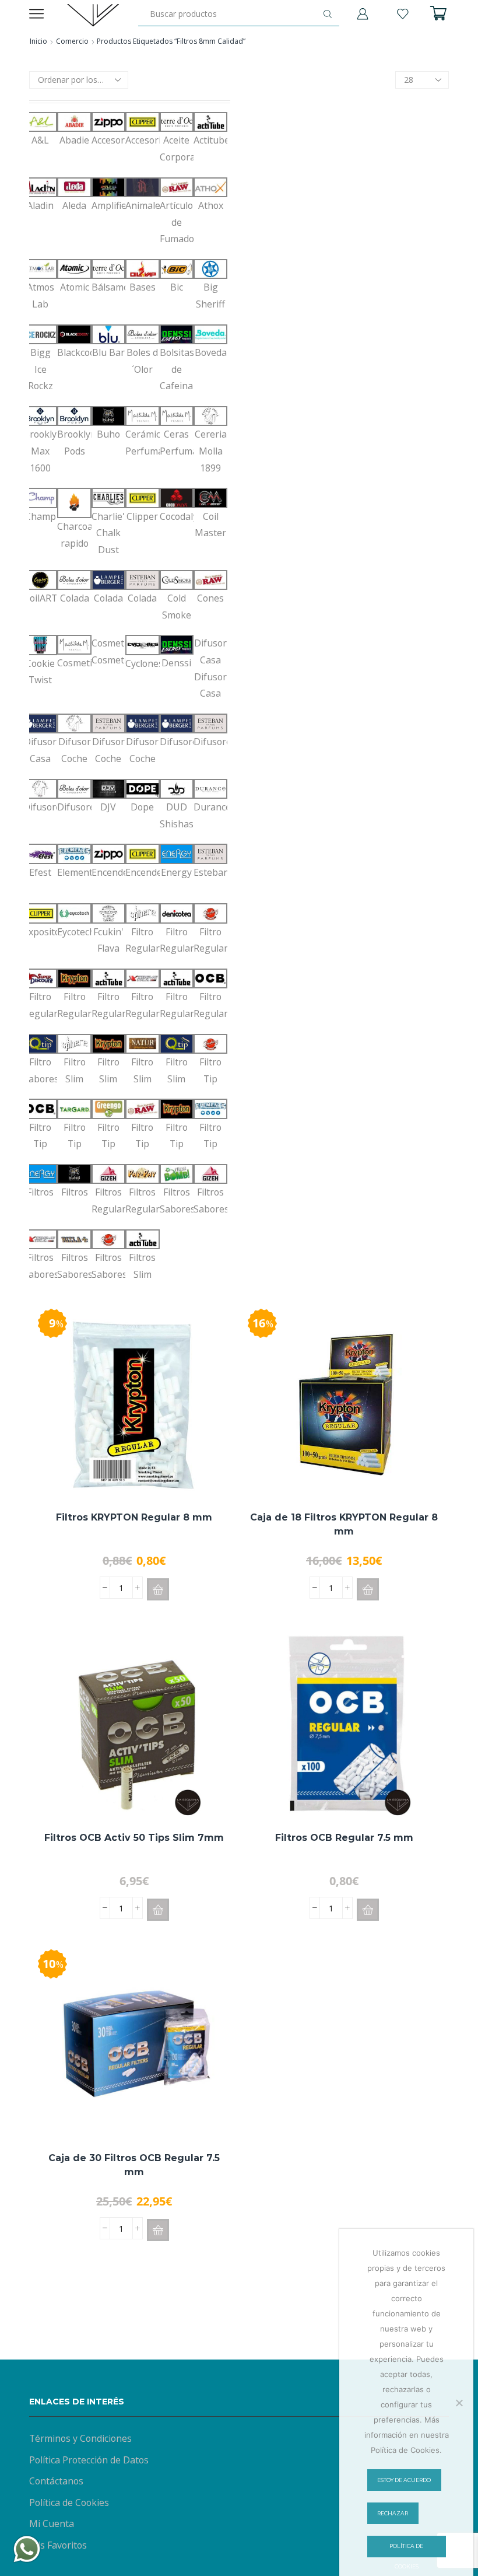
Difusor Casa (210, 668)
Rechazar (393, 2513)
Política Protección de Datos (89, 2460)
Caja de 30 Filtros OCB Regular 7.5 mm (134, 2165)
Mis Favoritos (58, 2545)
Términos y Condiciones (80, 2438)
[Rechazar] (459, 2403)
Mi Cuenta (52, 2523)
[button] (158, 1589)
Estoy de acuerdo (404, 2480)
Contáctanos (56, 2481)
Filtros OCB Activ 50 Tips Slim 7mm (134, 1838)
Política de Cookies (69, 2502)
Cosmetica (108, 651)
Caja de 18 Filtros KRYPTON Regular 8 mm (344, 1524)
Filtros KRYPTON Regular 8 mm (134, 1517)
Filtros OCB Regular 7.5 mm (344, 1838)
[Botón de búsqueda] (328, 14)
